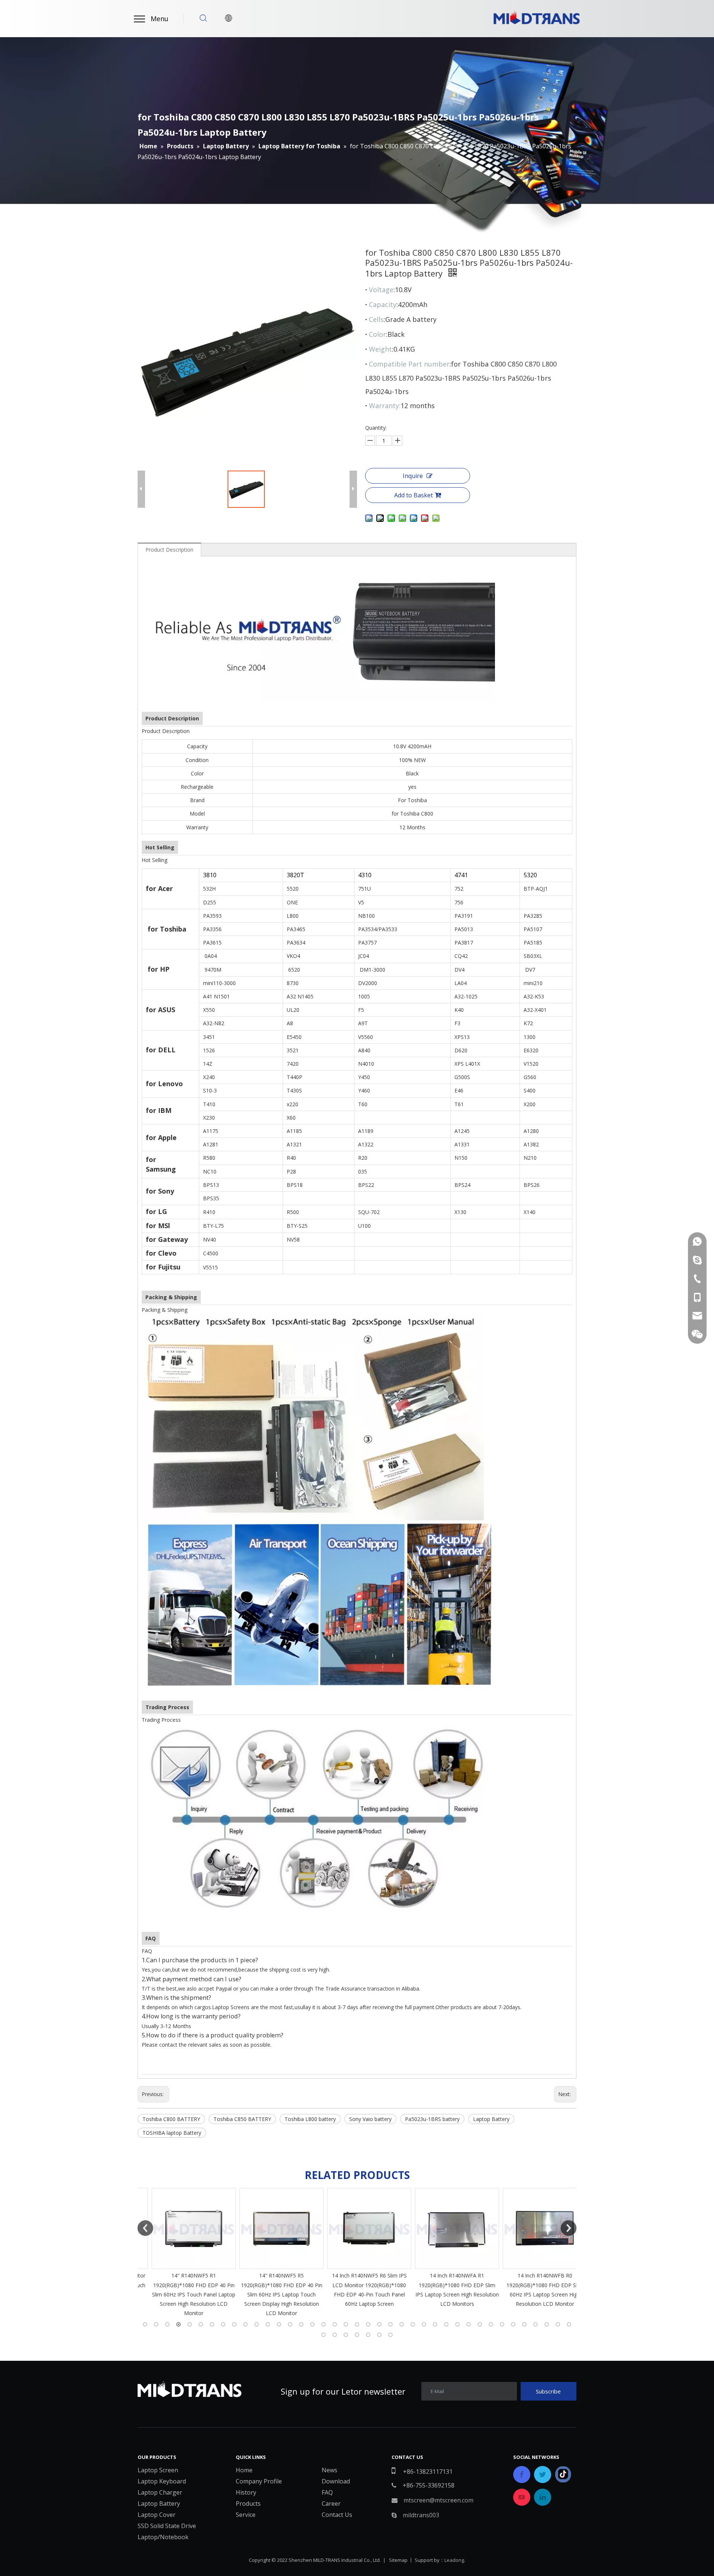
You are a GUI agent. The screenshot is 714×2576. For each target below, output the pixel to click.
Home (244, 2470)
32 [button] (491, 2324)
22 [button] (379, 2324)
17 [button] (324, 2324)
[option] (181, 2253)
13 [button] (279, 2324)
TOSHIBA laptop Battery (172, 2133)
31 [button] (480, 2324)
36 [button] (535, 2324)
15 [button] (301, 2324)
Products (248, 2504)
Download (336, 2481)
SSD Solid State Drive (167, 2526)
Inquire (413, 476)
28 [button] (446, 2324)
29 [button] (457, 2324)
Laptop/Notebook (163, 2537)
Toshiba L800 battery (310, 2119)
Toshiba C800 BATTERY (171, 2119)
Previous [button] (145, 2228)
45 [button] (379, 2335)
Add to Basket (414, 495)
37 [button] (547, 2324)
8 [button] (223, 2324)
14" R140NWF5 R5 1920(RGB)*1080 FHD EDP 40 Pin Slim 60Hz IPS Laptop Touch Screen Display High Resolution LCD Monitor (182, 2294)
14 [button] (290, 2324)
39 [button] (569, 2324)
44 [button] (368, 2335)
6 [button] (201, 2324)
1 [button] (145, 2324)
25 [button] (413, 2324)
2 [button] (156, 2324)
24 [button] (402, 2324)
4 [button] (178, 2324)
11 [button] (257, 2324)
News (329, 2470)
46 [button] (390, 2335)
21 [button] (368, 2324)
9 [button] (234, 2324)
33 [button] (502, 2324)
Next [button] (569, 2228)
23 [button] (390, 2324)
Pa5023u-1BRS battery (432, 2119)
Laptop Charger (160, 2492)
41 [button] (335, 2335)
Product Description (169, 550)
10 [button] (245, 2324)
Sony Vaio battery (370, 2119)
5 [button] (190, 2324)
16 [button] (312, 2324)
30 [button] (469, 2324)
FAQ (327, 2492)
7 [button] (212, 2324)
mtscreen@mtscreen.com (438, 2500)
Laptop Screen (158, 2470)
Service (246, 2515)
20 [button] (357, 2324)
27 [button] (435, 2324)
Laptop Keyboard (162, 2481)
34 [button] (513, 2324)
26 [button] (424, 2324)
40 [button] (324, 2335)
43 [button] (357, 2335)
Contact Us (337, 2515)
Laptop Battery (491, 2119)
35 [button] (524, 2324)
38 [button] (558, 2324)
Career (331, 2504)
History (246, 2492)
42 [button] (346, 2335)
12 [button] (268, 2324)
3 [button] (167, 2324)
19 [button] (346, 2324)
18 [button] (335, 2324)
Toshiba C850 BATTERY (242, 2119)
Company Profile (259, 2481)
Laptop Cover (157, 2515)
